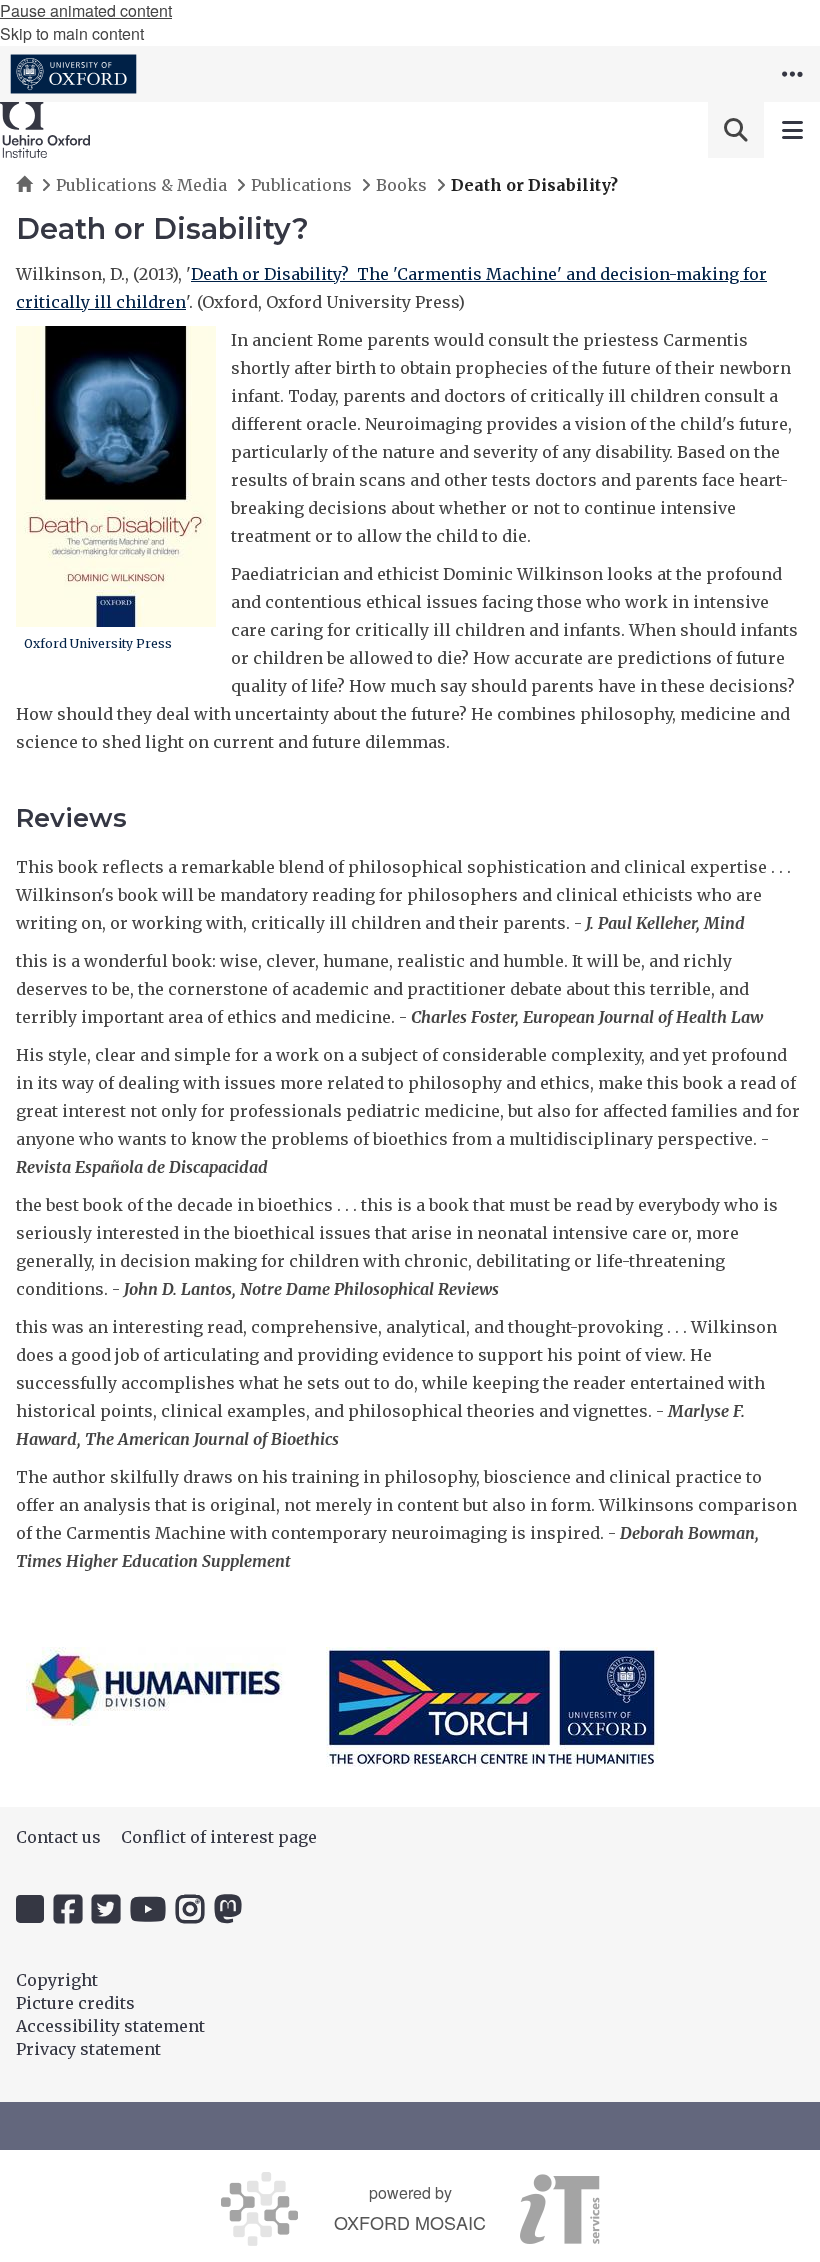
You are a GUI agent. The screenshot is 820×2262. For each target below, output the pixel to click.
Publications (301, 185)
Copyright (57, 1980)
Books (401, 185)
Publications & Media (141, 185)
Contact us (58, 1837)
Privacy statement (88, 2049)
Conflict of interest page (219, 1837)
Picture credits (75, 2003)
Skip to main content (72, 33)
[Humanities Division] (156, 1686)
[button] (792, 74)
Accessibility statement (110, 2026)
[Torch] (492, 1707)
